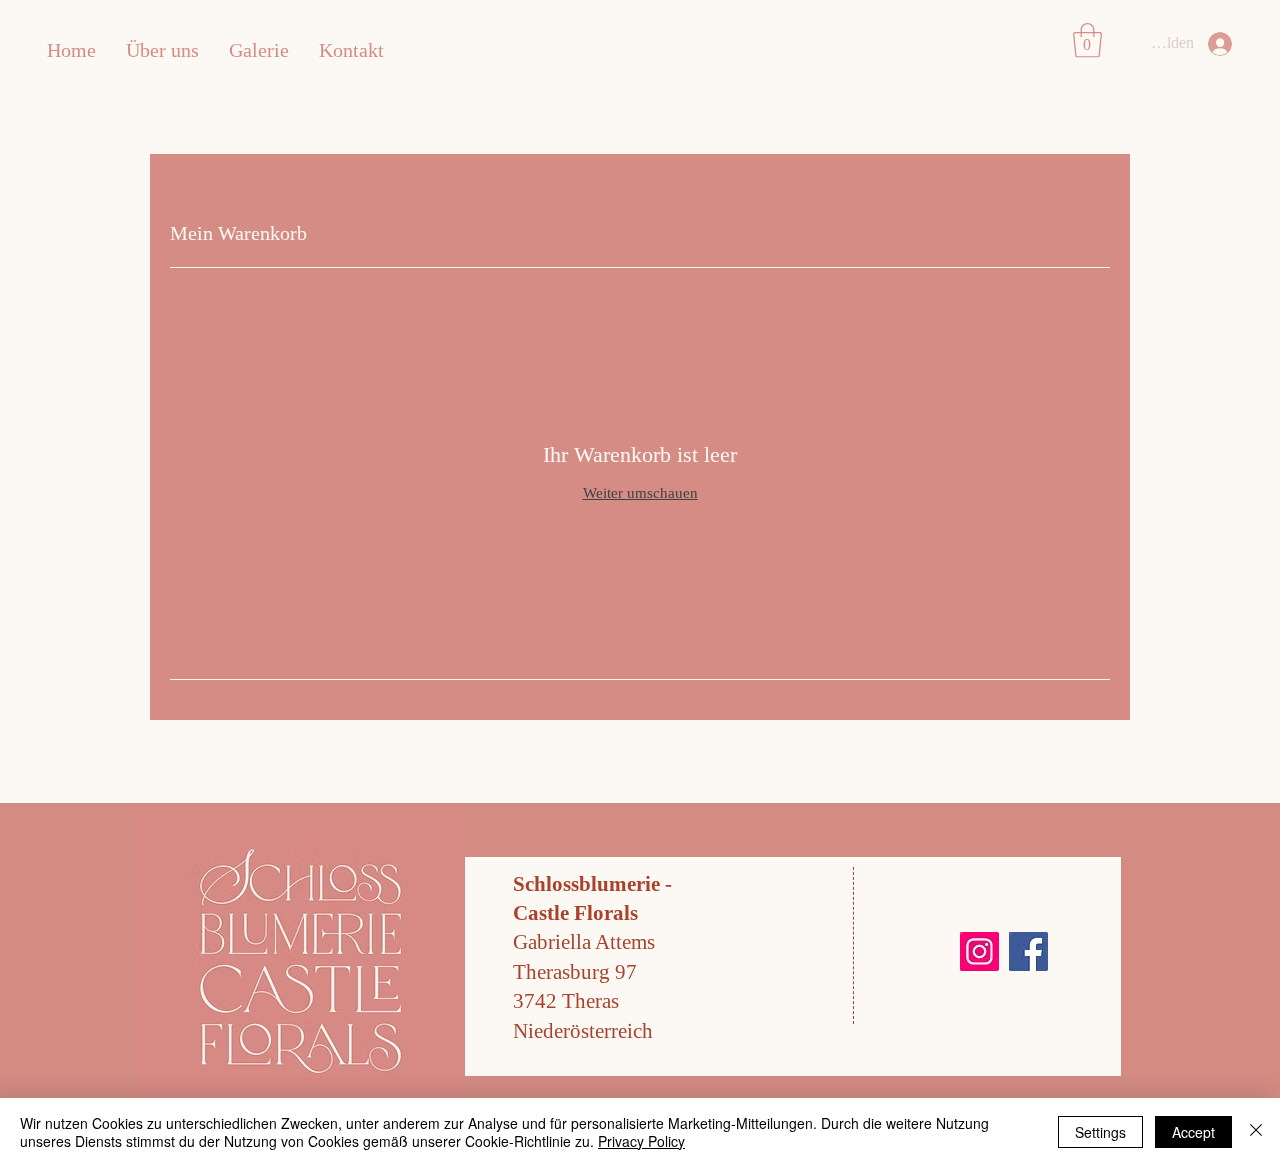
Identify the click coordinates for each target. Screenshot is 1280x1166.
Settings (1100, 1132)
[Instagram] (979, 951)
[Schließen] (1256, 1132)
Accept (1193, 1132)
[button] (1087, 40)
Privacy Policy (641, 1141)
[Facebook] (1028, 951)
